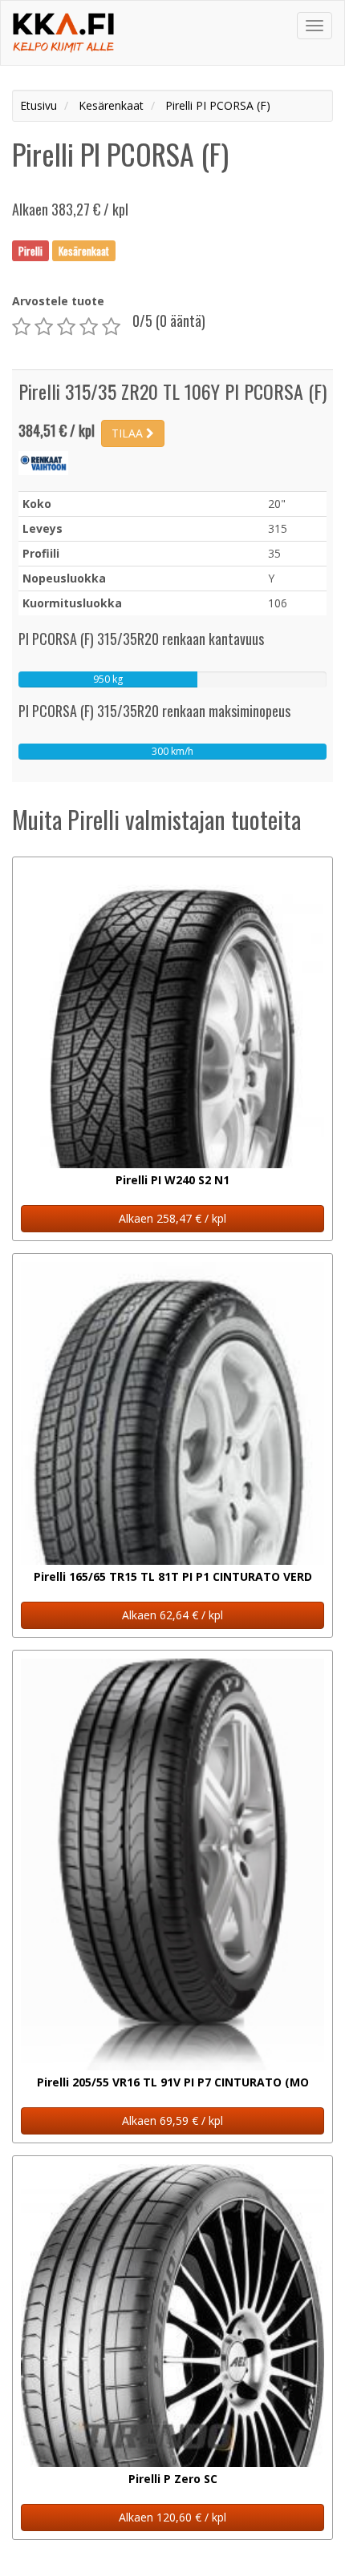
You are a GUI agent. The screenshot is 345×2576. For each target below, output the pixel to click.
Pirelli (30, 250)
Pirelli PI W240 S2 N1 (172, 1180)
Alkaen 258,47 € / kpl (172, 1218)
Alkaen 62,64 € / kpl (172, 1615)
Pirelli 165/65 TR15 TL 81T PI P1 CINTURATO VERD (173, 1576)
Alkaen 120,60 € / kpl (172, 2517)
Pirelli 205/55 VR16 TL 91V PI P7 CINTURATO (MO (173, 2082)
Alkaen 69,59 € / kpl (172, 2120)
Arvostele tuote (58, 301)
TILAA (129, 433)
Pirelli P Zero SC (173, 2479)
